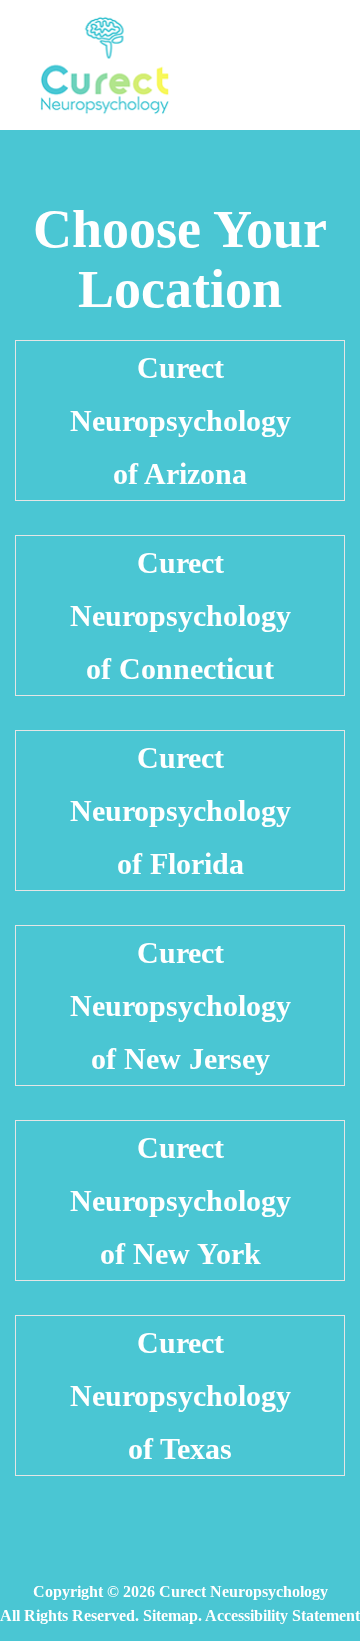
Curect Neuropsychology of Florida (180, 810)
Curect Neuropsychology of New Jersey (180, 1005)
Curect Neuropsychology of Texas (180, 1395)
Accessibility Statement (282, 1615)
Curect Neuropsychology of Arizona (180, 420)
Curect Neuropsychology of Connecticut (180, 615)
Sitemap (170, 1615)
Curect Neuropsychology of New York (180, 1200)
